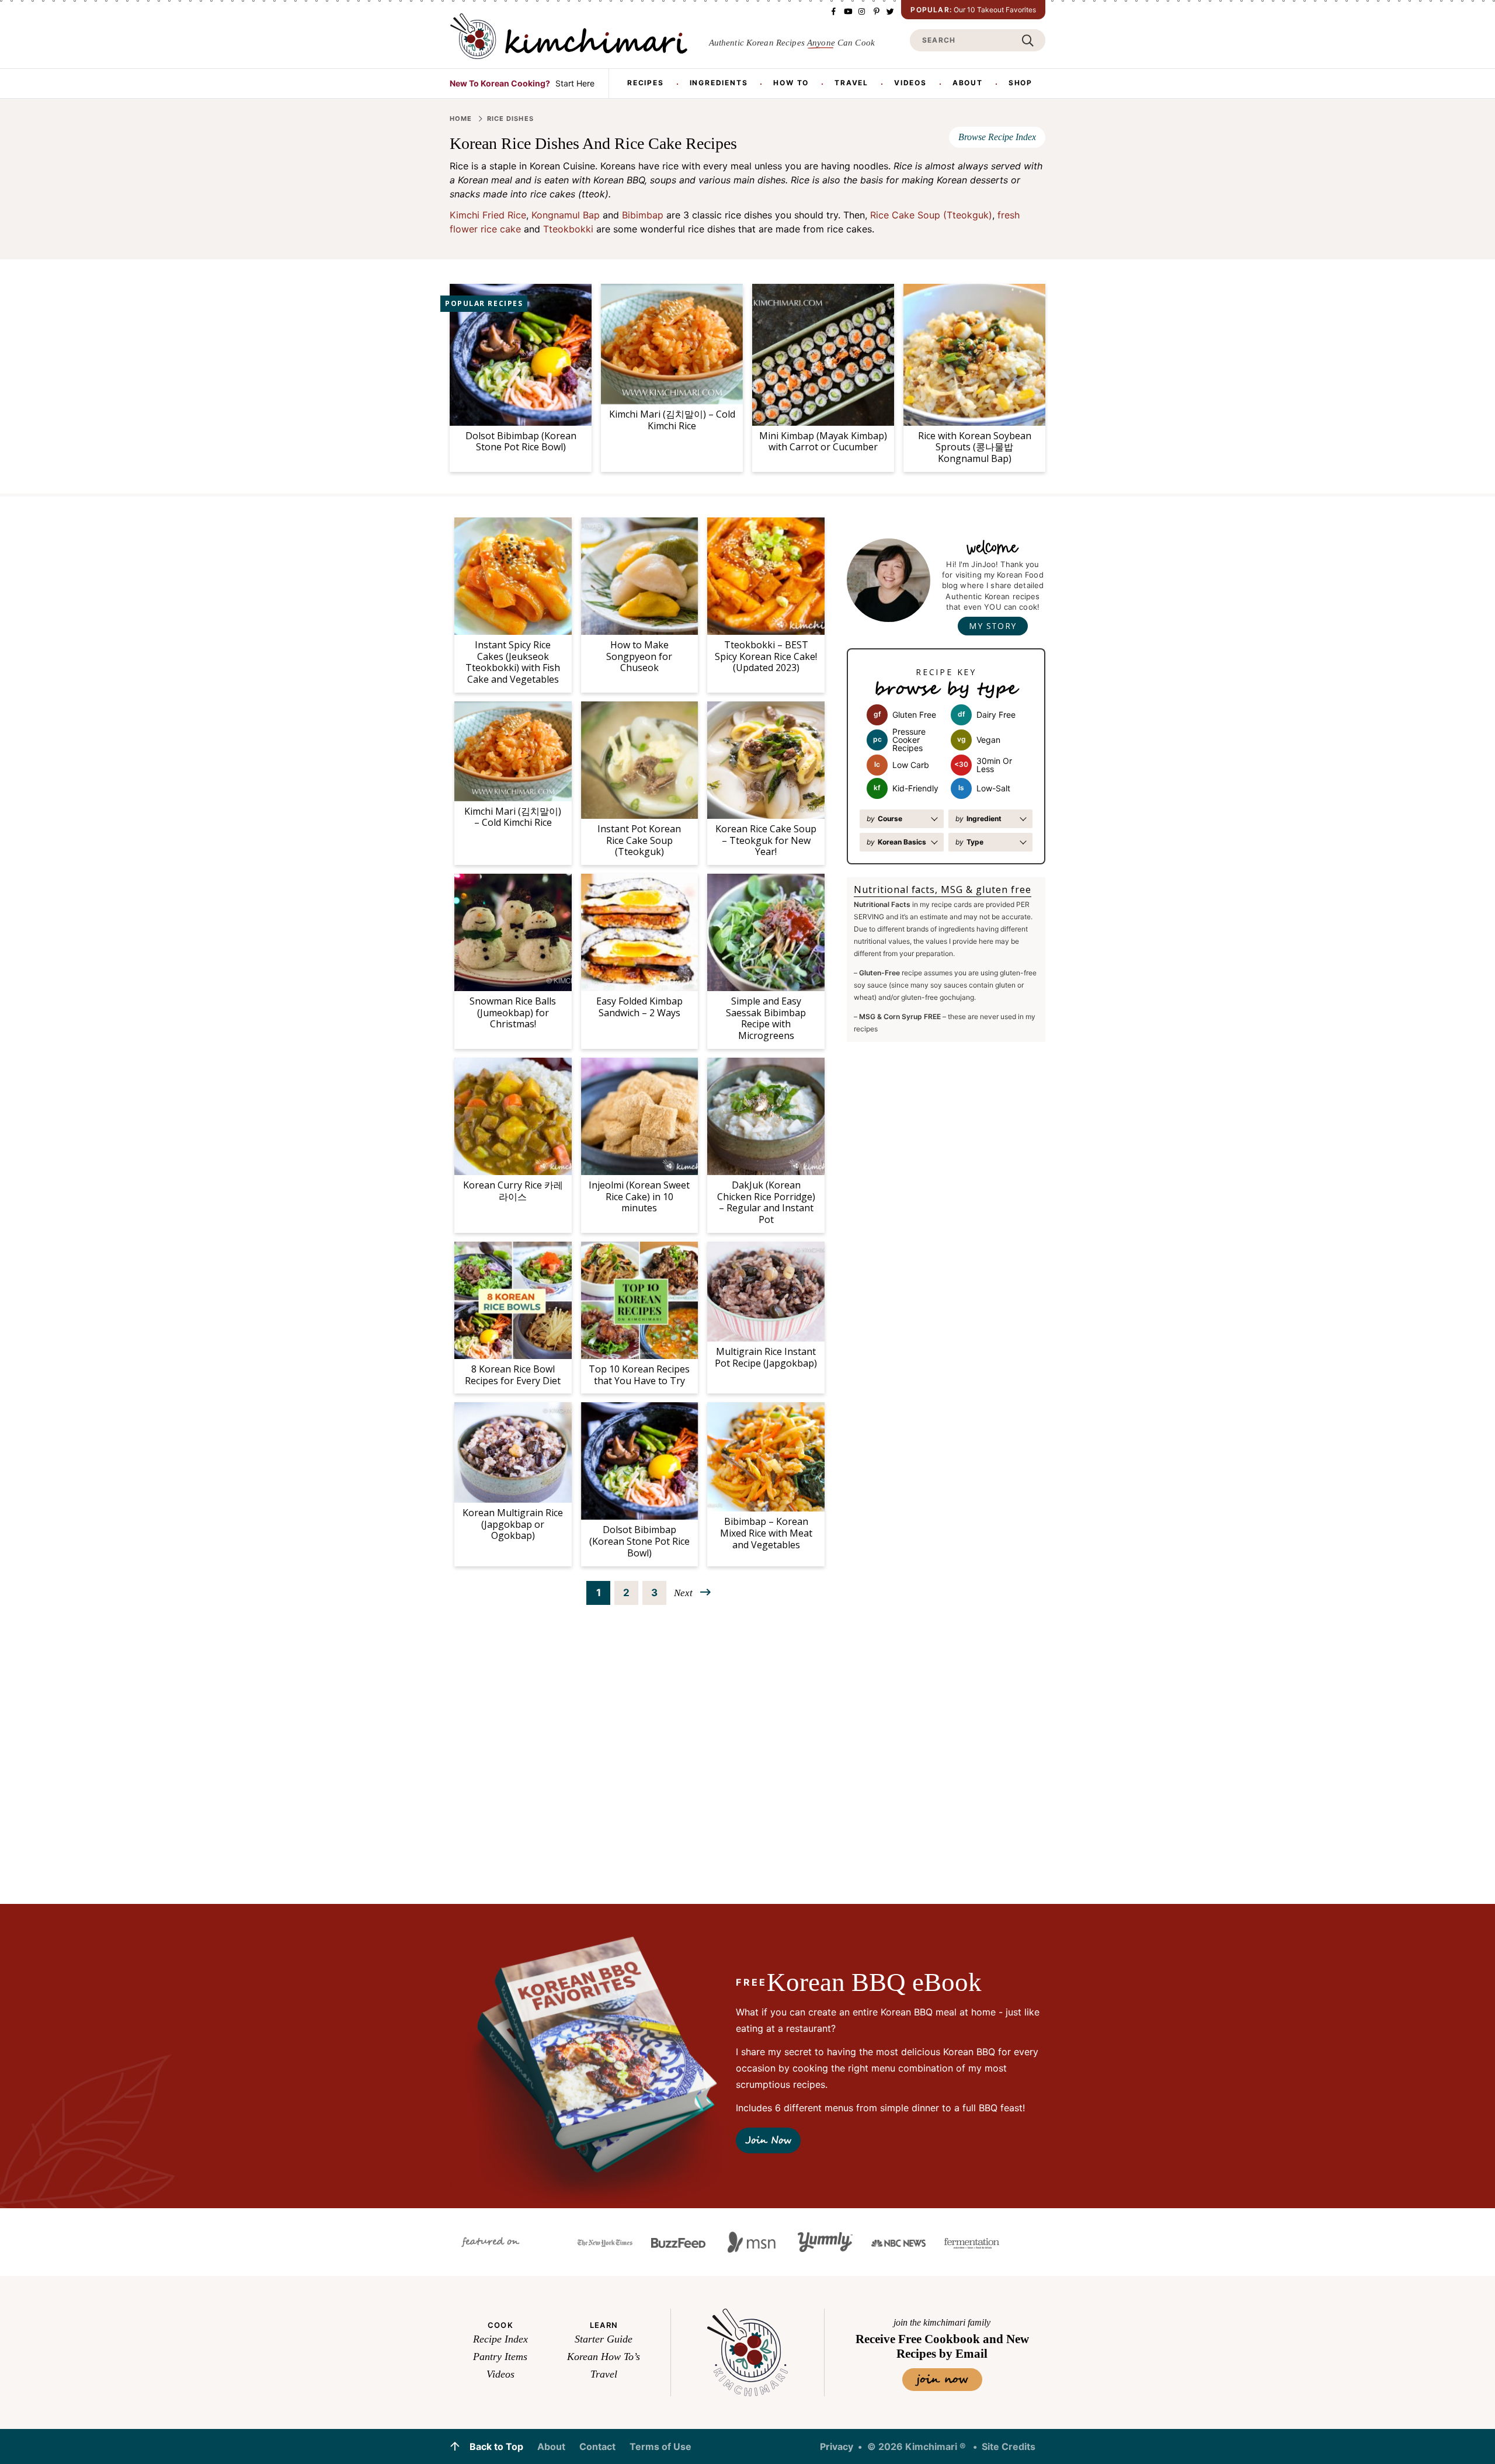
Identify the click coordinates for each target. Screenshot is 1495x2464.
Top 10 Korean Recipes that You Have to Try (639, 1375)
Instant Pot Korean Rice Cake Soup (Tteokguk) (639, 840)
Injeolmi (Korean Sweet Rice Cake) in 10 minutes (639, 1197)
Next (683, 1593)
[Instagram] (861, 11)
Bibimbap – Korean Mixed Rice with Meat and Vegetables (766, 1533)
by (884, 819)
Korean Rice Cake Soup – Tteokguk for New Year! (766, 840)
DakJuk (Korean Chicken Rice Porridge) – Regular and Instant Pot (766, 1202)
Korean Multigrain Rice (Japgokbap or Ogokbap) (513, 1524)
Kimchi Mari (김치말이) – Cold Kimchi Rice (672, 420)
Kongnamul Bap (566, 215)
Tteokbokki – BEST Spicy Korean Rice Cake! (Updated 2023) (766, 656)
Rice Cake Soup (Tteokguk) (931, 215)
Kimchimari (569, 36)
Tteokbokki (568, 229)
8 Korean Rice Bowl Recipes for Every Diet (513, 1375)
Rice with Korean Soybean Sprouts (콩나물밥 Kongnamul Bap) (975, 447)
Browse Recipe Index (997, 137)
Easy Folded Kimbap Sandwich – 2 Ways (639, 1007)
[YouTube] (847, 11)
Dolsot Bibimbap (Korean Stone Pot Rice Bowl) (521, 442)
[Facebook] (833, 11)
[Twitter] (889, 11)
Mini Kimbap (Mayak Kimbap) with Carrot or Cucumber (823, 442)
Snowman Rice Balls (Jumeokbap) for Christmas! (513, 1013)
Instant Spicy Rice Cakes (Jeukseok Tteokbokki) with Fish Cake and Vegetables (513, 662)
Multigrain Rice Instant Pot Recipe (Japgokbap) (766, 1357)
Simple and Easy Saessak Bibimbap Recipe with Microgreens (766, 1018)
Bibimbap (643, 215)
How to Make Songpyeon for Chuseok (639, 656)
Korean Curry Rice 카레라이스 (513, 1191)
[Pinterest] (875, 11)
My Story (992, 626)
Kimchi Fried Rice (488, 215)
